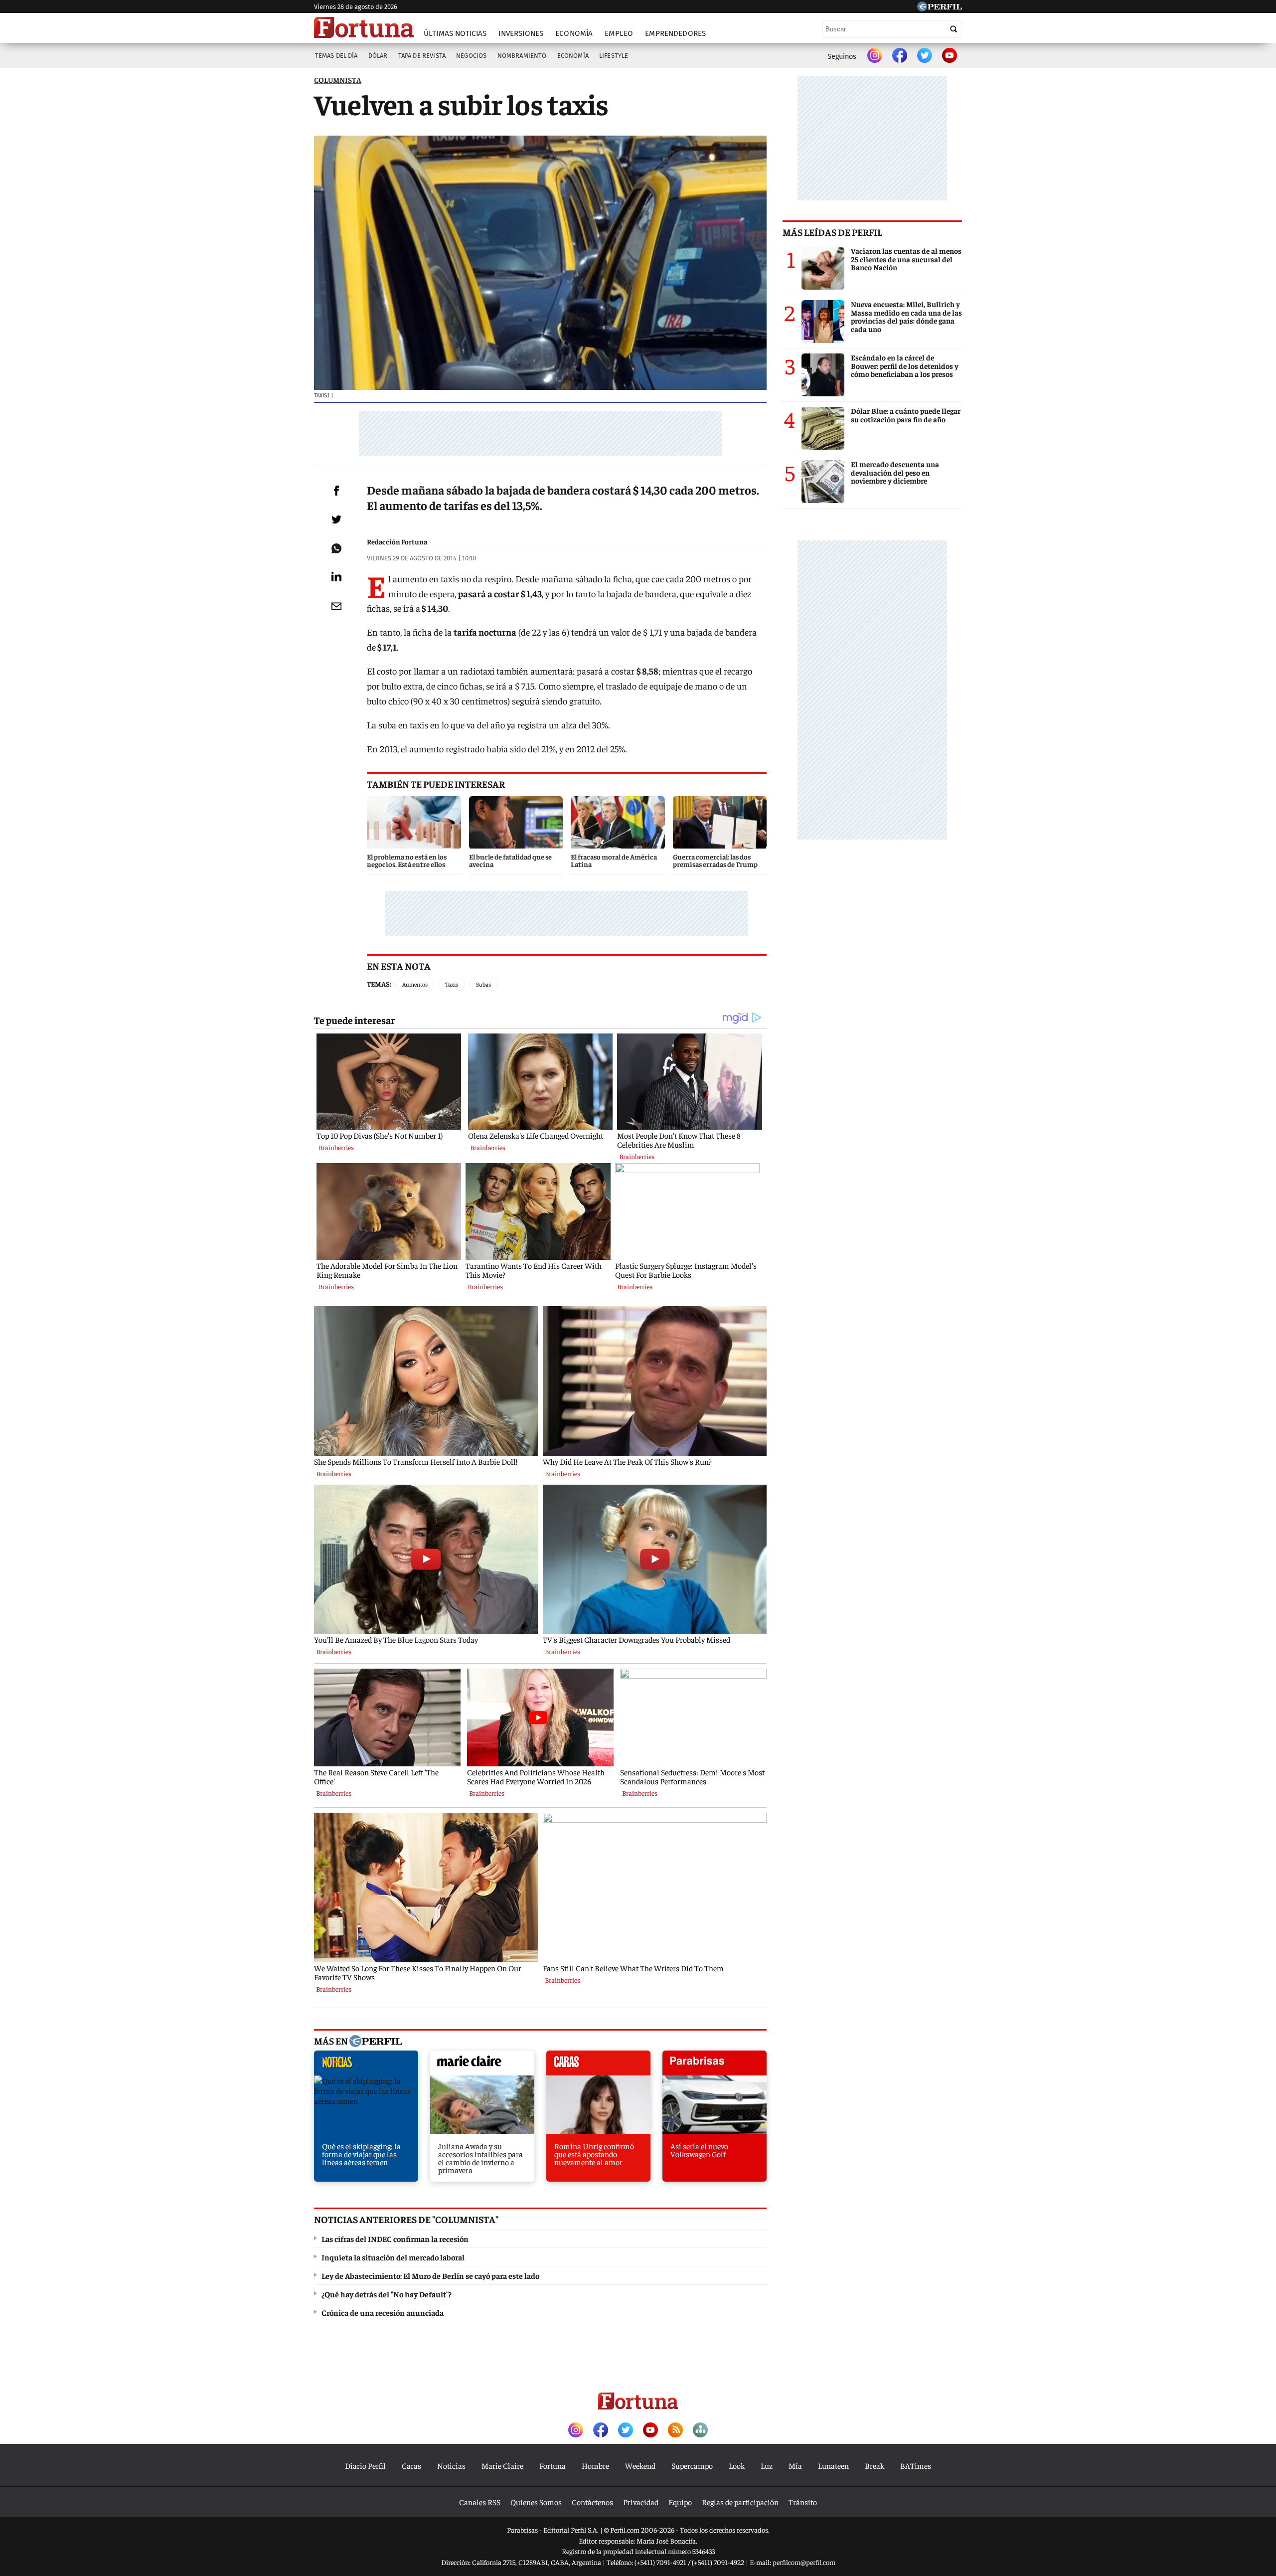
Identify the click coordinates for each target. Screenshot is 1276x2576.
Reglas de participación (740, 2502)
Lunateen (833, 2465)
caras (598, 2065)
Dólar (378, 56)
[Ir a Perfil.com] (940, 8)
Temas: (379, 984)
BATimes (916, 2465)
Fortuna (553, 2465)
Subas (483, 984)
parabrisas (715, 2065)
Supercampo (692, 2465)
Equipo (680, 2502)
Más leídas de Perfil (832, 232)
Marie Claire (502, 2465)
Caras (411, 2465)
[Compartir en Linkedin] (336, 576)
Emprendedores (675, 33)
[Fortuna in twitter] (925, 56)
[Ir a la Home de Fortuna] (364, 27)
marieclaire (482, 2065)
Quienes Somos (536, 2502)
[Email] (336, 606)
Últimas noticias (455, 33)
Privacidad (641, 2502)
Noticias (451, 2465)
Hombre (595, 2465)
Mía (795, 2465)
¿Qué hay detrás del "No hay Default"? (387, 2294)
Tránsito (803, 2502)
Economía (574, 33)
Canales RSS (480, 2502)
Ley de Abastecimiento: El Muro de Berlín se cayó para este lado (430, 2275)
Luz (767, 2465)
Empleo (619, 33)
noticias (366, 2065)
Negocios (471, 56)
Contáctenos (592, 2502)
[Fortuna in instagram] (875, 56)
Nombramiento (522, 56)
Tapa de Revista (422, 56)
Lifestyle (614, 56)
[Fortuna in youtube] (950, 56)
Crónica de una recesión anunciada (383, 2312)
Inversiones (521, 33)
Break (875, 2465)
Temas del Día (336, 56)
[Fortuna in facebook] (900, 56)
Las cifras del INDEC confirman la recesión (395, 2238)
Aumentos (415, 984)
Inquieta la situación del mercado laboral (393, 2257)
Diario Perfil (365, 2465)
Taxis (452, 984)
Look (737, 2465)
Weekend (640, 2465)
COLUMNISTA (338, 80)
